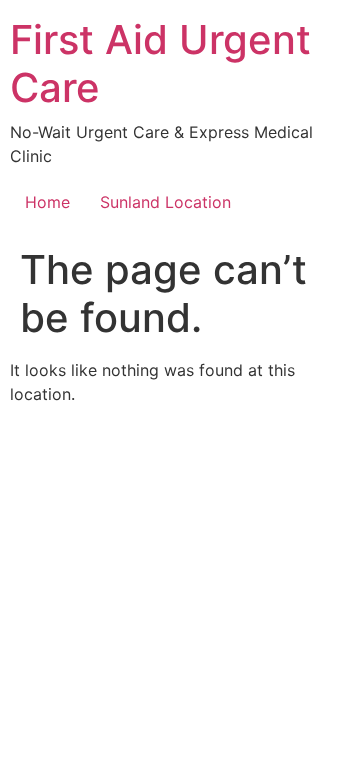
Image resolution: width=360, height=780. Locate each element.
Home (47, 202)
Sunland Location (165, 202)
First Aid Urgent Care (160, 63)
